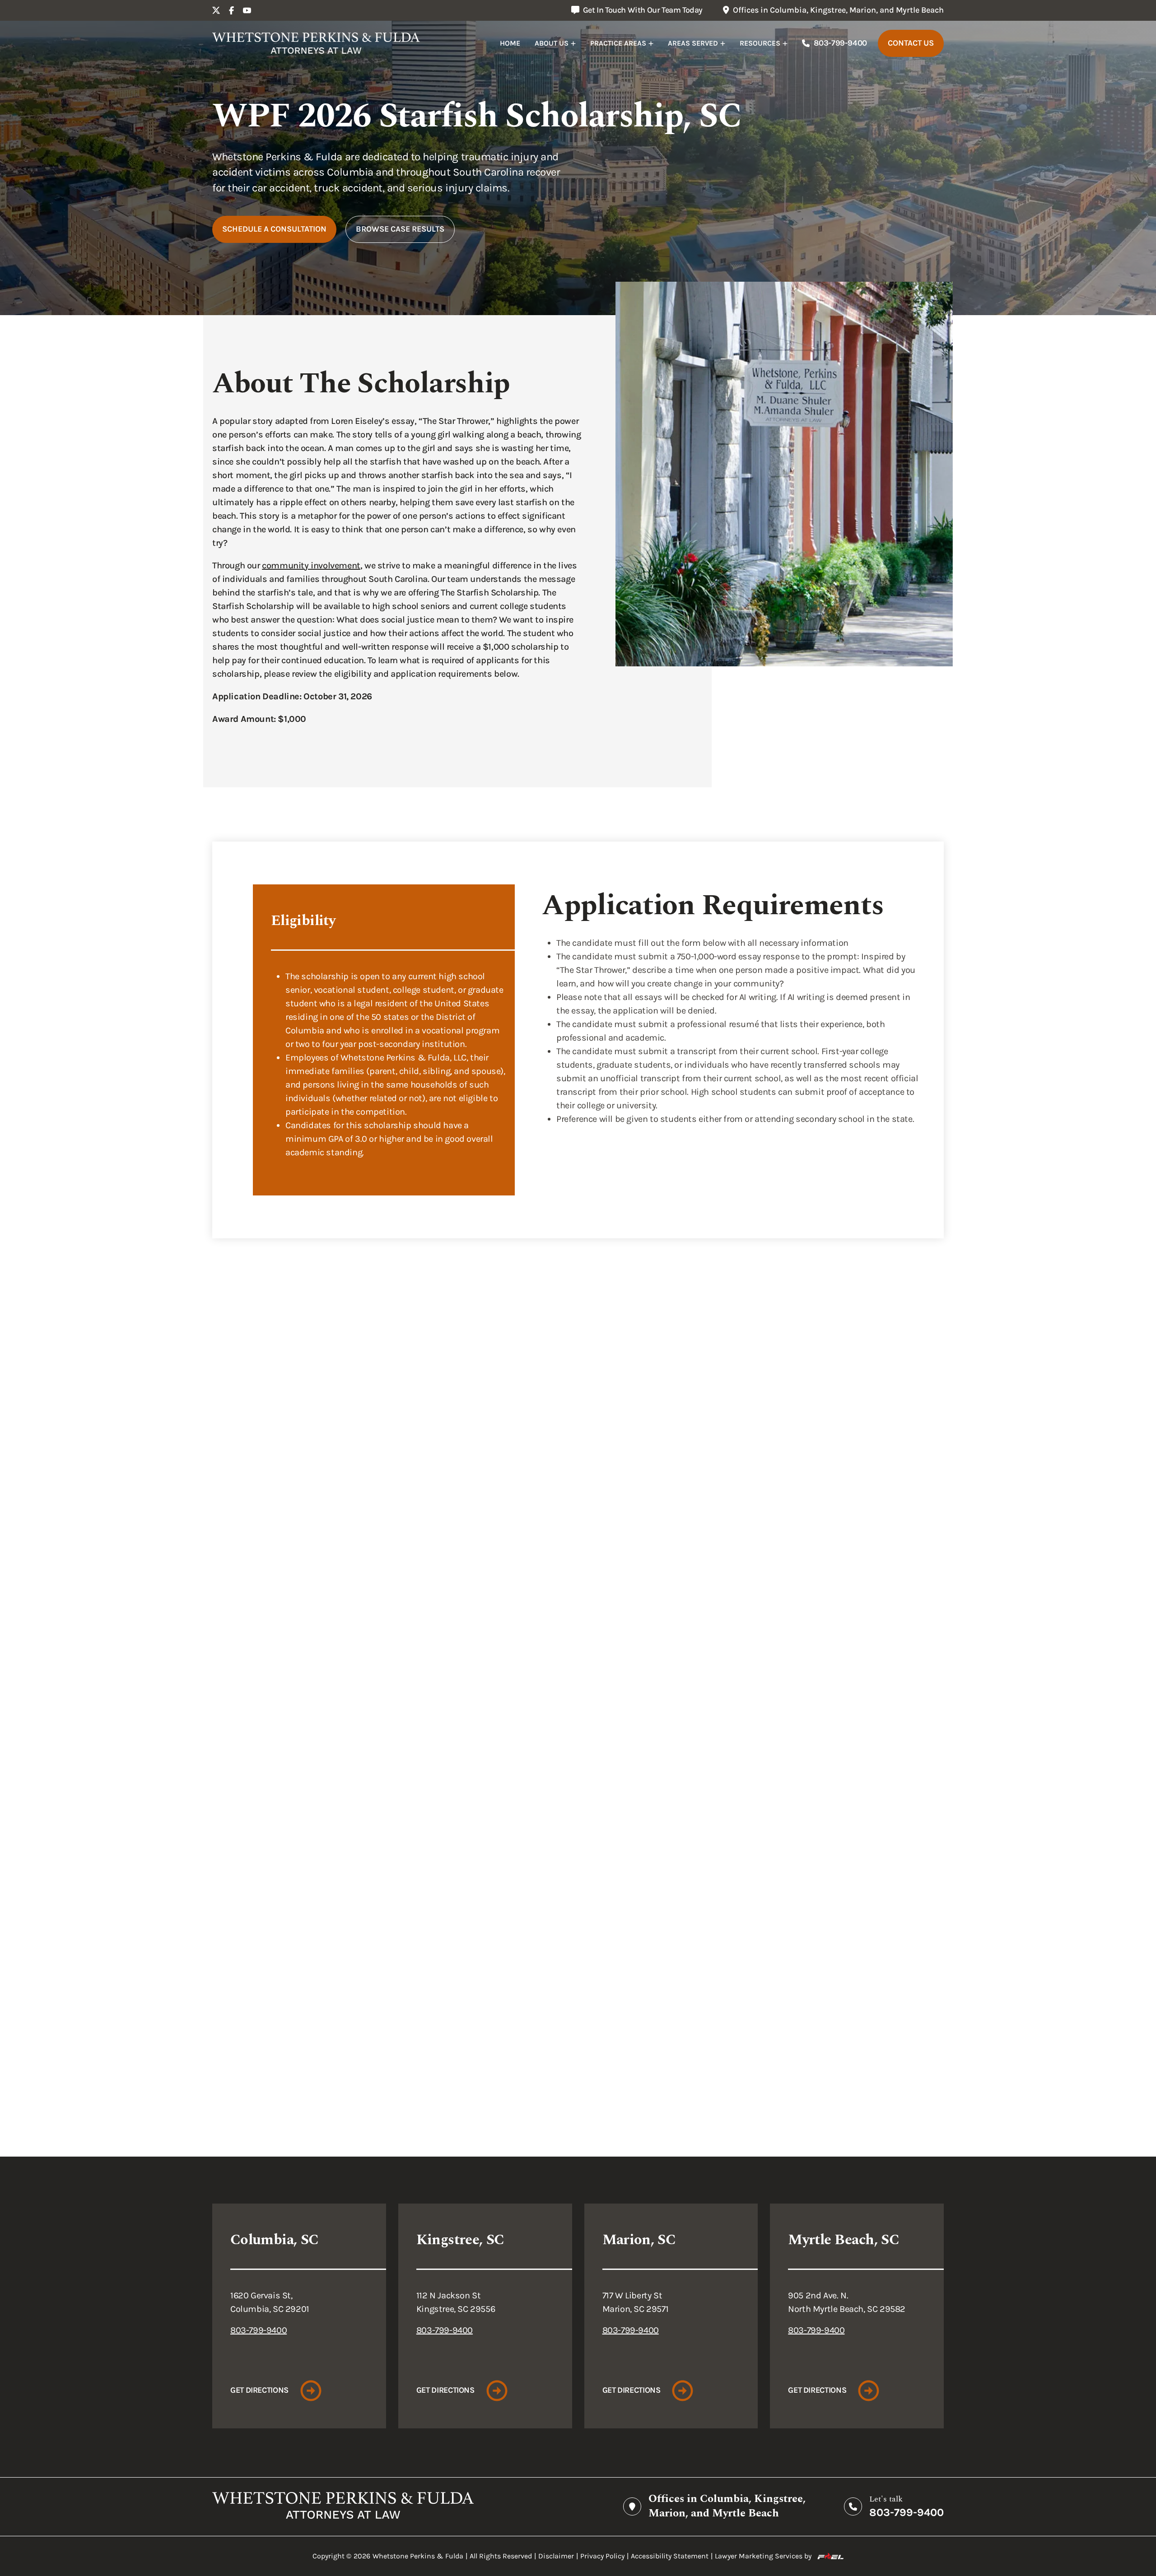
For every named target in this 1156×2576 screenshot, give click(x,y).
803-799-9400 (840, 43)
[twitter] (216, 10)
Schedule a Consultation (274, 229)
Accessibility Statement (670, 2556)
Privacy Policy (602, 2556)
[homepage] (316, 43)
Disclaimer (556, 2556)
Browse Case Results (400, 229)
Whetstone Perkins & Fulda (418, 2556)
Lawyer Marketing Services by (763, 2556)
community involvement (311, 565)
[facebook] (232, 10)
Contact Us (911, 43)
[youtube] (247, 10)
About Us (552, 43)
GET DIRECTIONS (259, 2390)
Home (510, 43)
